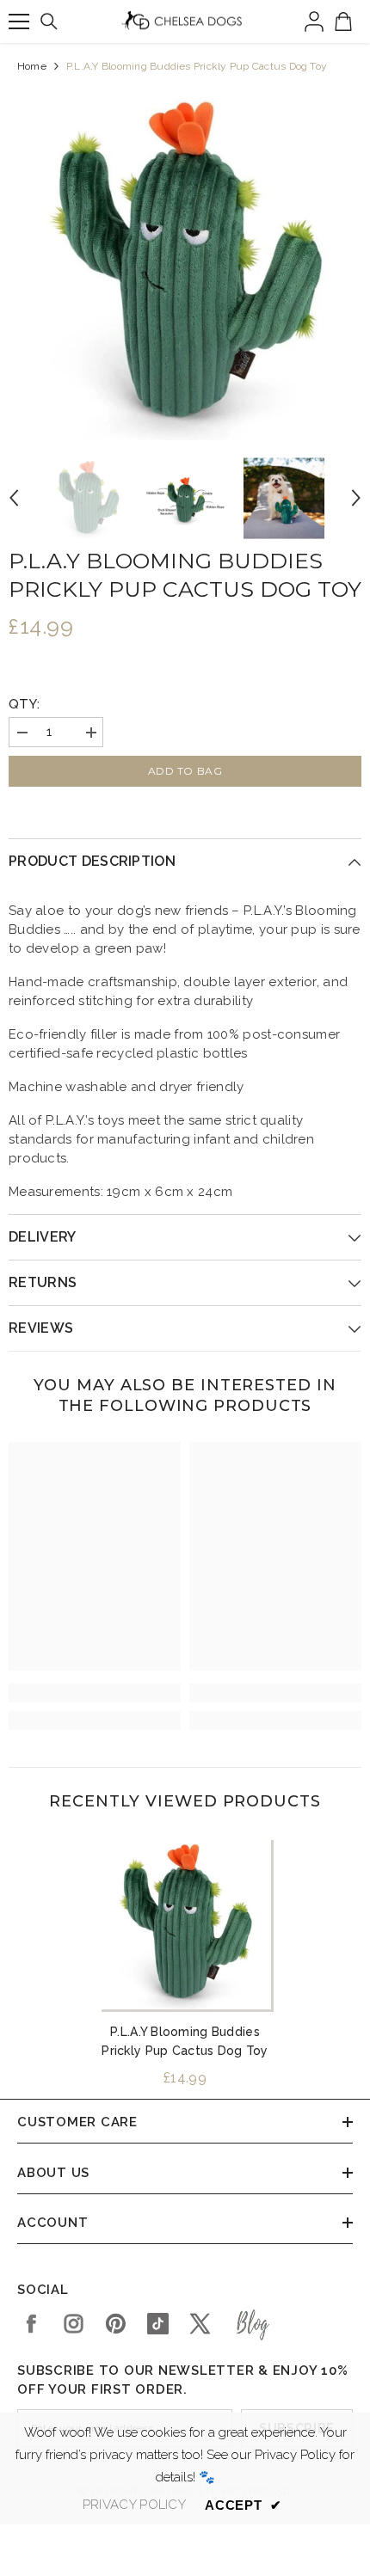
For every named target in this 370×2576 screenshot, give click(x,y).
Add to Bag (185, 771)
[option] (185, 264)
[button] (14, 498)
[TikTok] (158, 2324)
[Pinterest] (116, 2324)
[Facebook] (31, 2324)
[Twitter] (200, 2324)
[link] (95, 1693)
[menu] (19, 21)
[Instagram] (74, 2324)
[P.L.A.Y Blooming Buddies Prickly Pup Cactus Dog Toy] (185, 1923)
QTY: (24, 704)
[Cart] (343, 21)
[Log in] (314, 21)
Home (32, 66)
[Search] (49, 21)
